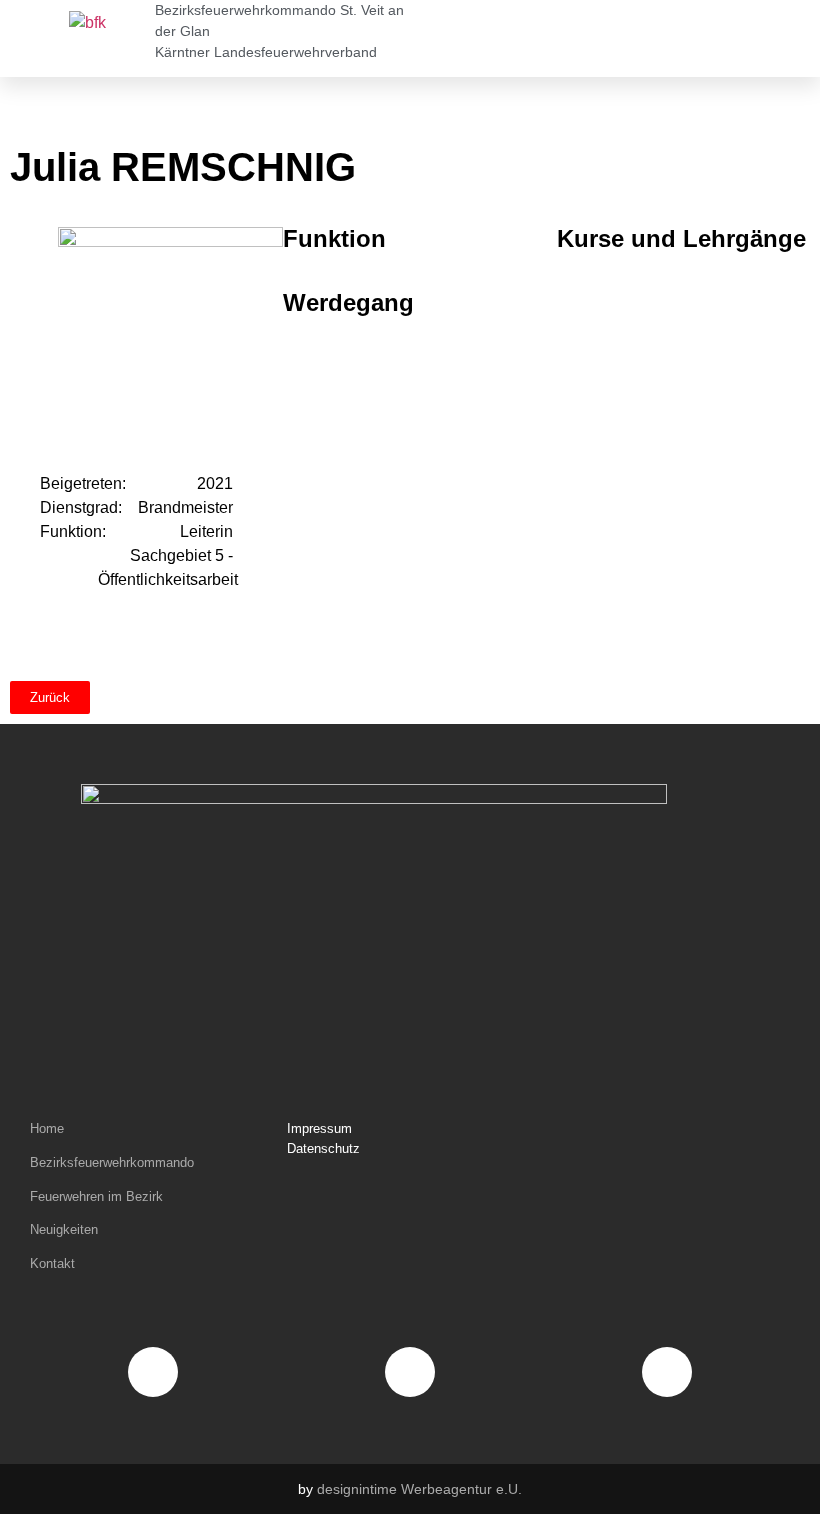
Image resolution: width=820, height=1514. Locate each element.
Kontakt (52, 1263)
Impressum (319, 1128)
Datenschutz (323, 1148)
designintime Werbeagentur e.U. (419, 1489)
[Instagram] (410, 1372)
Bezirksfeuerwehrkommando (112, 1162)
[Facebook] (153, 1372)
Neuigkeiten (64, 1229)
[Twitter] (667, 1372)
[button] (580, 39)
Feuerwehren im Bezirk (96, 1196)
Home (47, 1128)
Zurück (50, 697)
